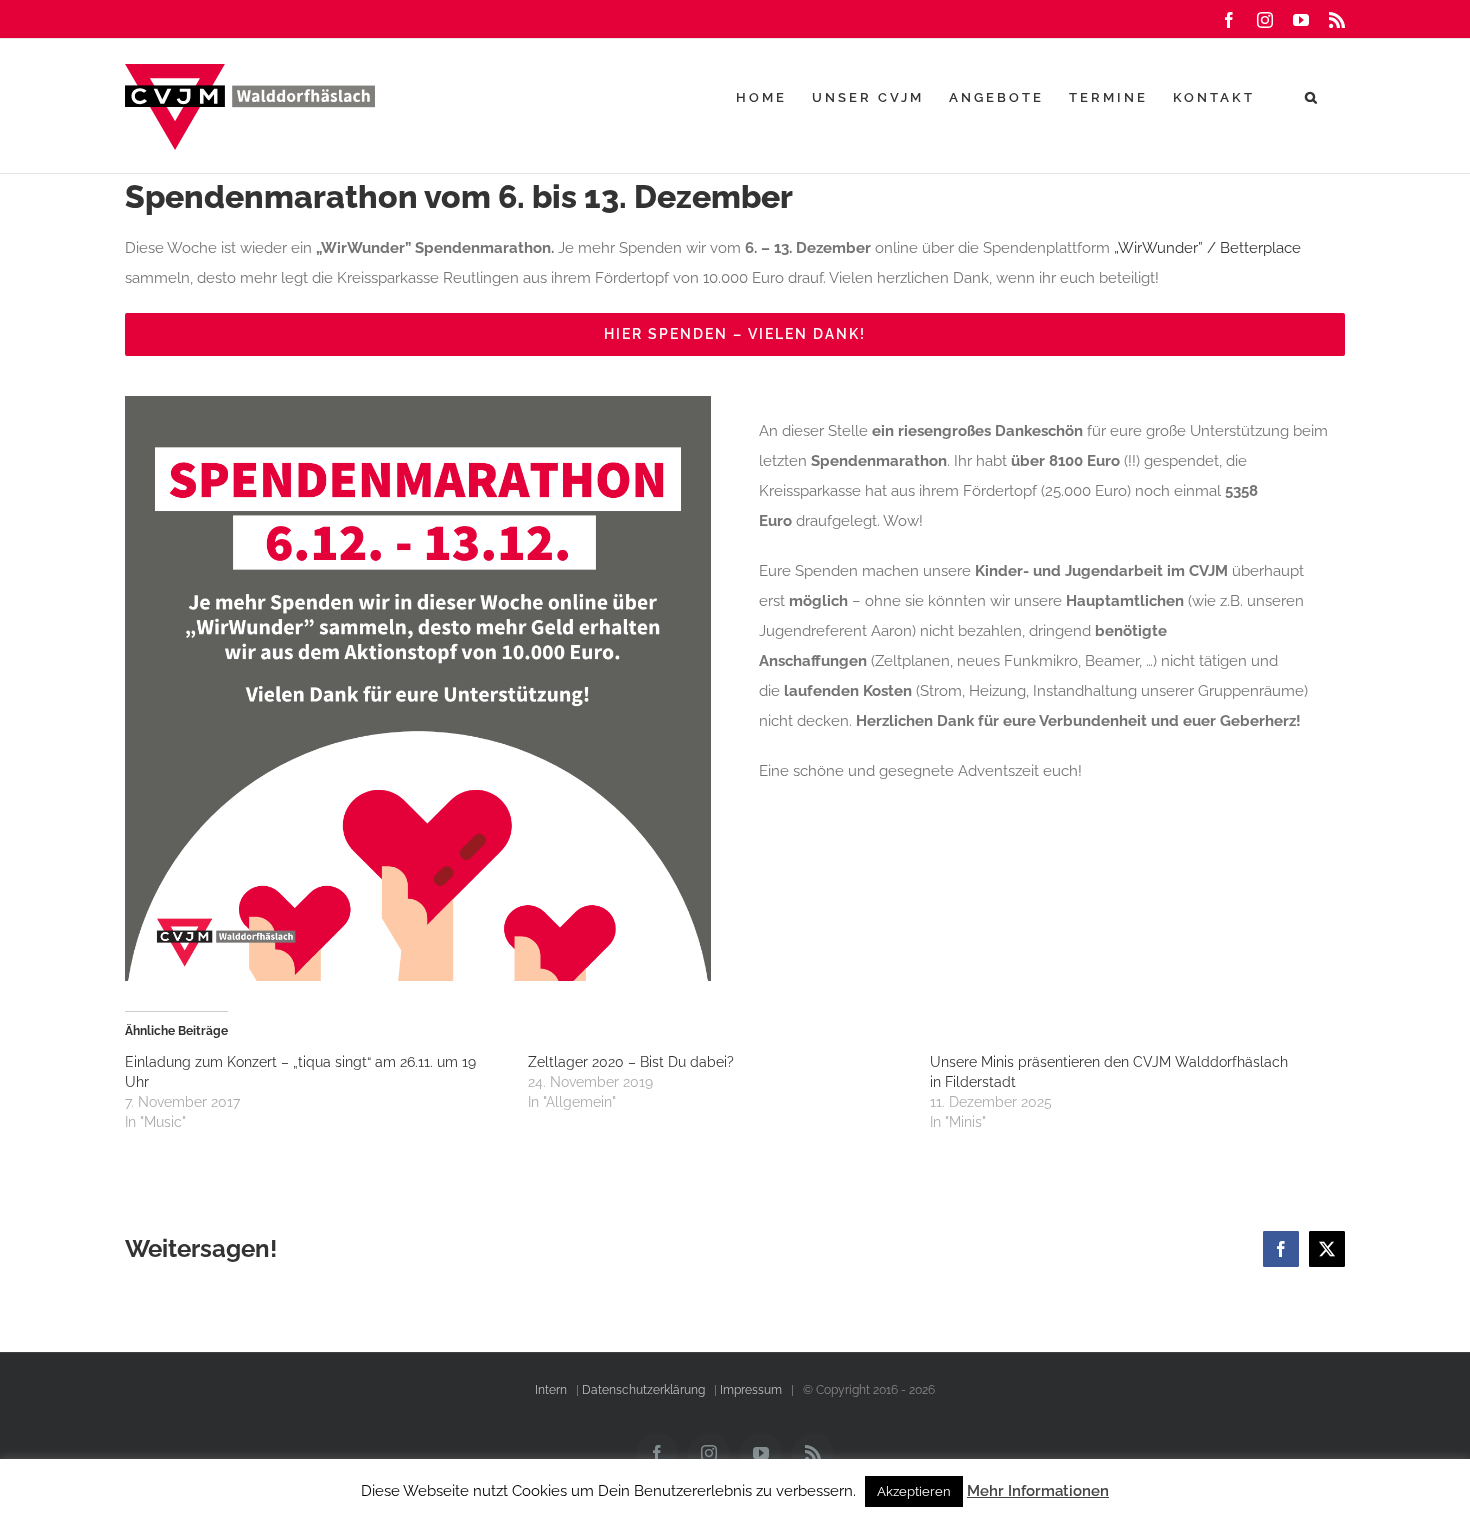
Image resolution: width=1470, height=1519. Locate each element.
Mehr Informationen (1038, 1491)
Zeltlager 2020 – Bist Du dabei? (631, 1062)
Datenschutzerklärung (643, 1390)
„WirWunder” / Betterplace (1207, 248)
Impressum (751, 1390)
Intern (551, 1390)
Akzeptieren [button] (914, 1491)
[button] (1312, 97)
